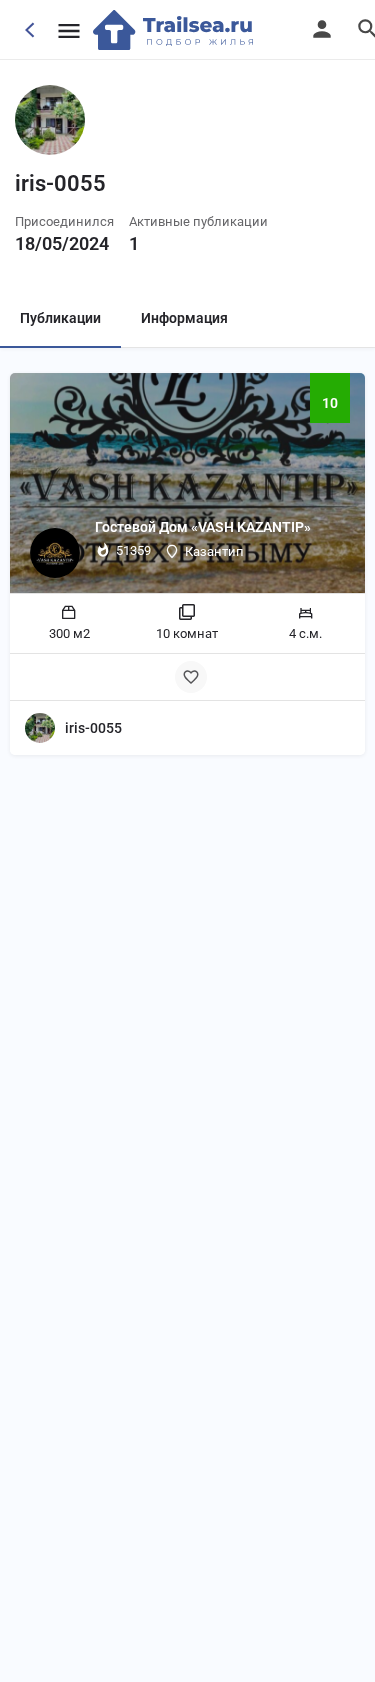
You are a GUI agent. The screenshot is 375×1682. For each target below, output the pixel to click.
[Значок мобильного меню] (69, 30)
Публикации (60, 318)
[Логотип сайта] (176, 30)
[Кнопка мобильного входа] (322, 29)
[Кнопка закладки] (191, 677)
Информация (184, 318)
